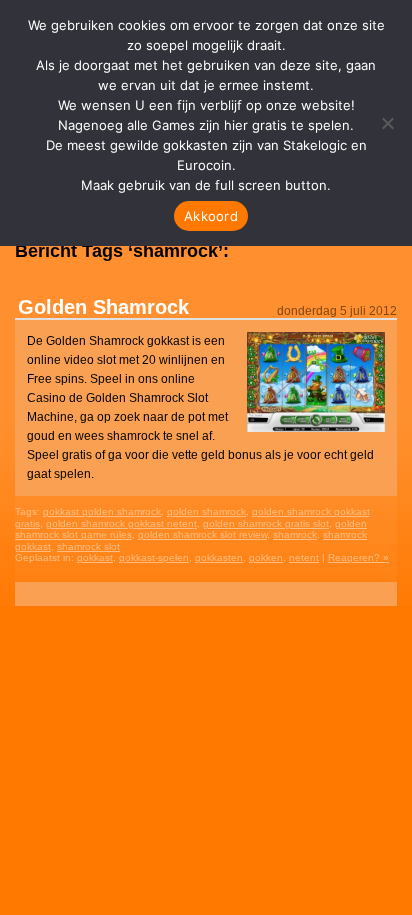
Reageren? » (358, 557)
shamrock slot (88, 546)
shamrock (295, 534)
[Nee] (387, 123)
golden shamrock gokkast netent (121, 523)
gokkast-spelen (154, 557)
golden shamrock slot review (202, 534)
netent (304, 557)
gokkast (95, 557)
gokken (266, 557)
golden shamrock (206, 511)
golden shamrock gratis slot (266, 523)
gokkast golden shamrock (102, 511)
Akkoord (211, 216)
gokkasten (219, 557)
